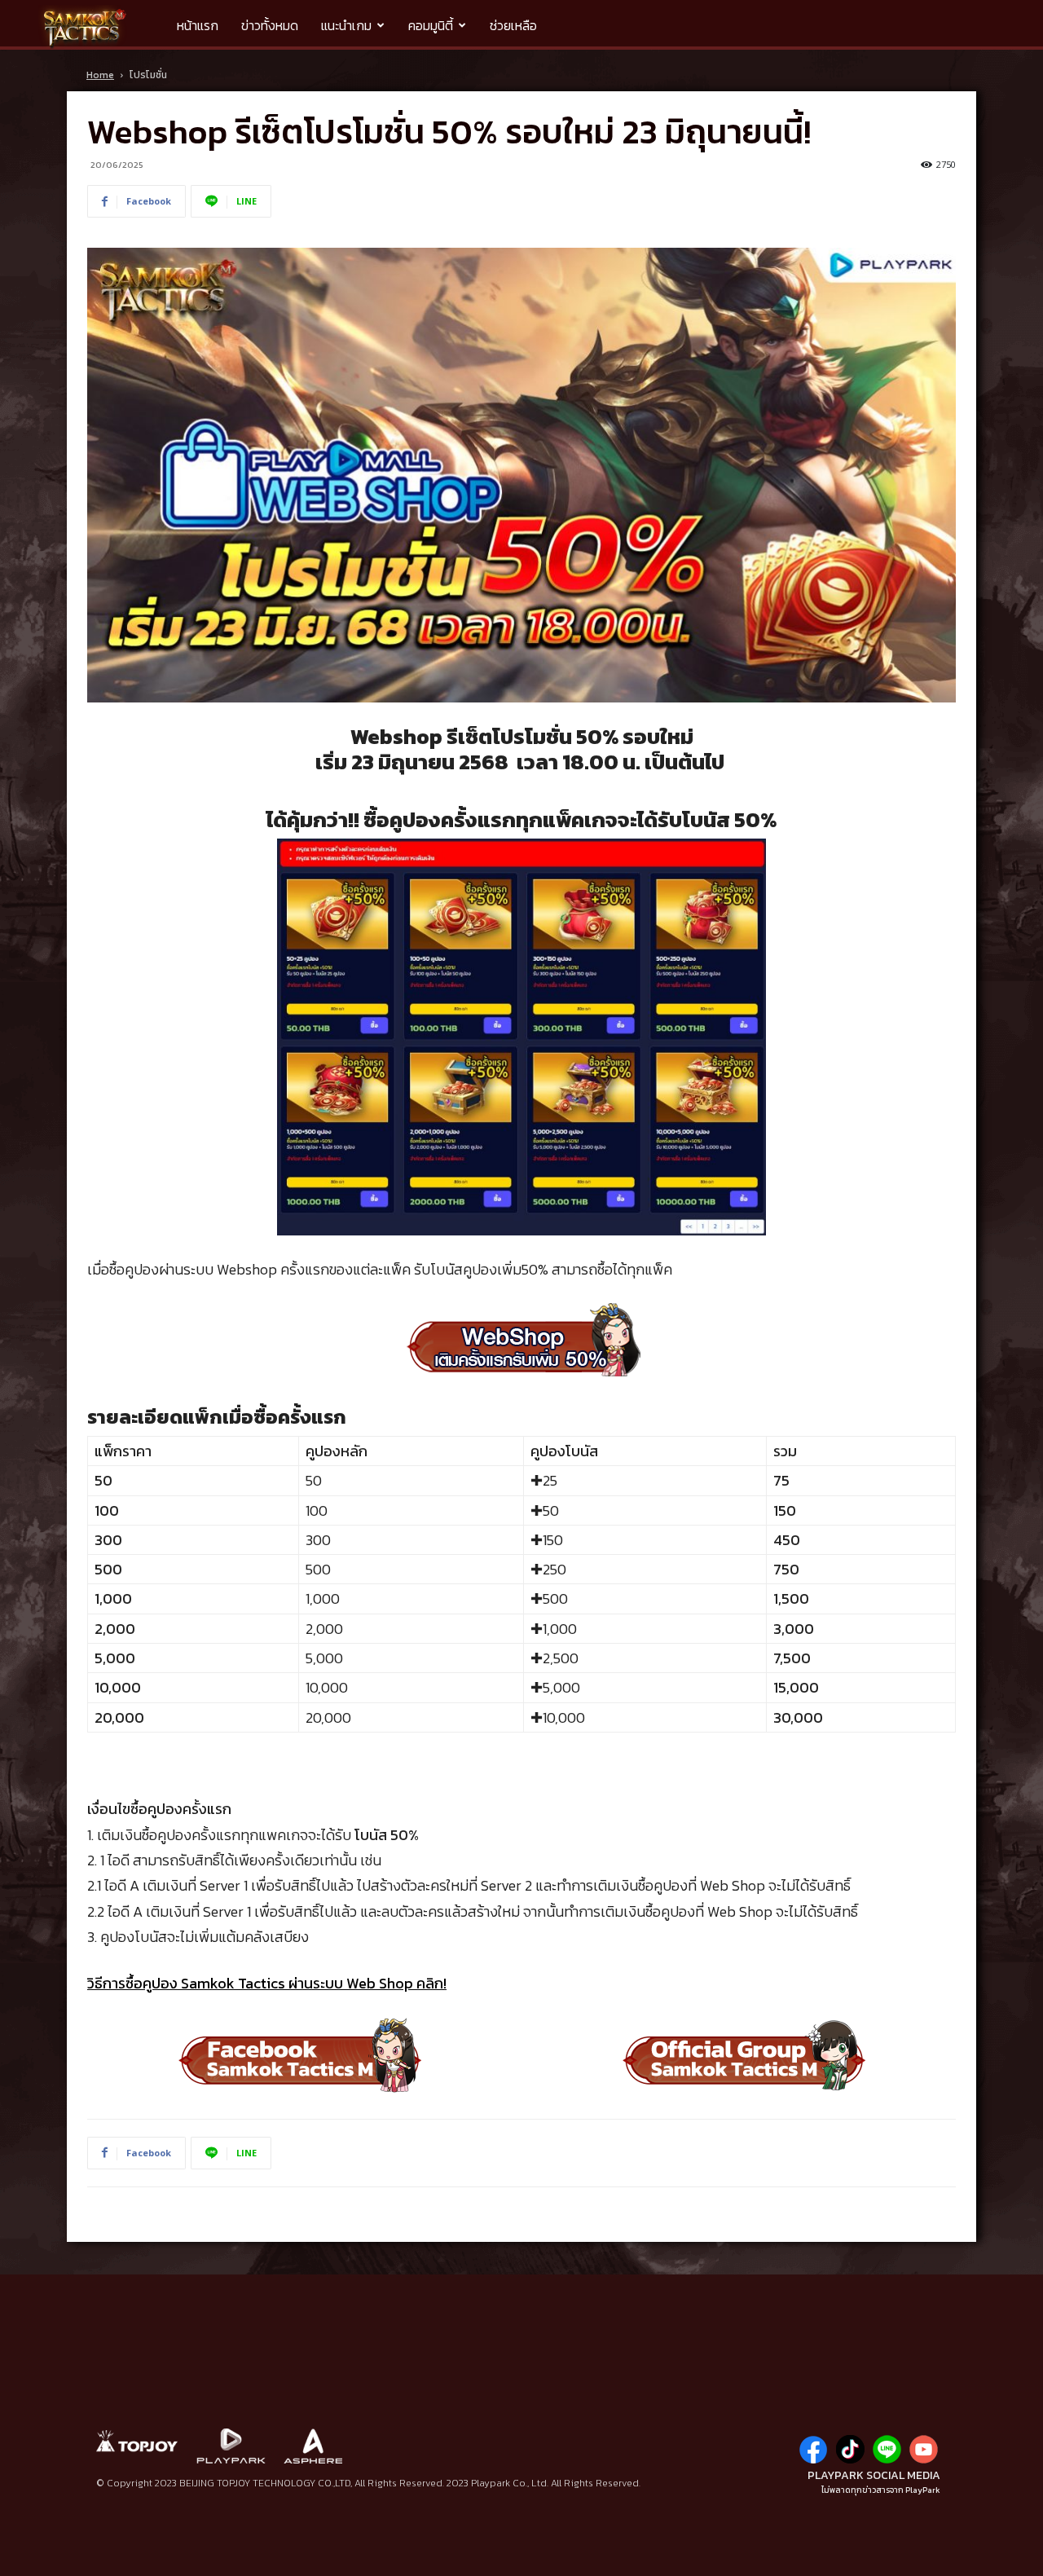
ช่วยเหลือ (513, 25)
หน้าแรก (198, 25)
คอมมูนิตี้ (431, 25)
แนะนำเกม (346, 25)
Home (100, 75)
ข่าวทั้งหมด (270, 25)
